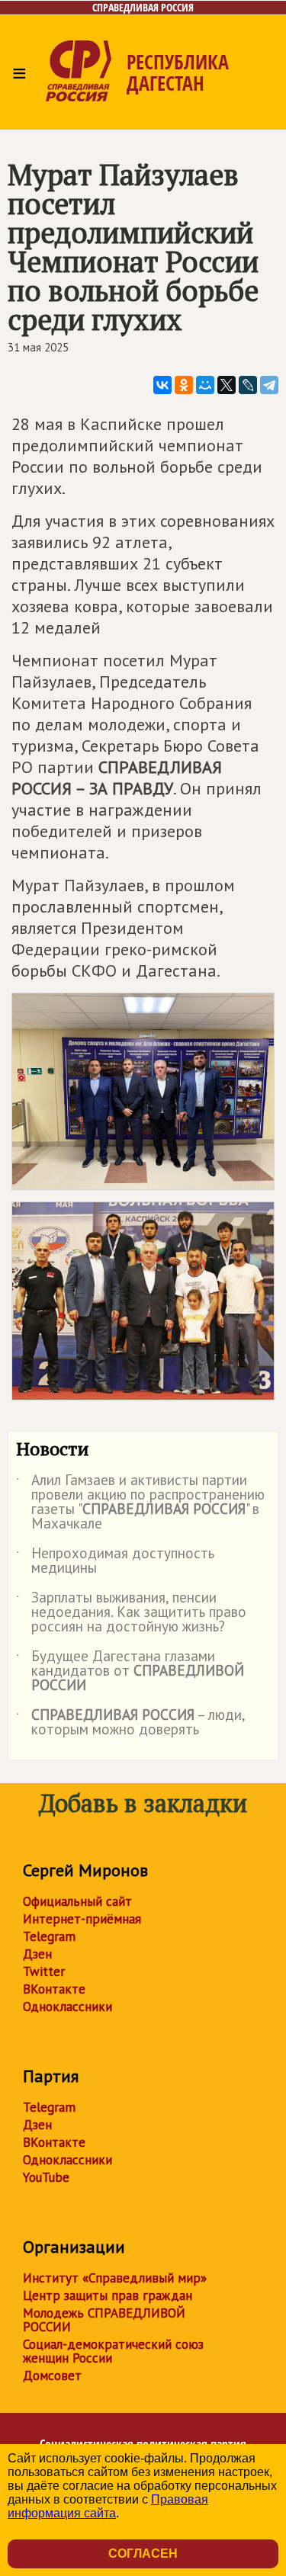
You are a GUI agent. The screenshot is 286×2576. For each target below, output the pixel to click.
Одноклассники (67, 2007)
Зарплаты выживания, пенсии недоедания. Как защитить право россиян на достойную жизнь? (131, 1613)
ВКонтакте (54, 1989)
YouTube (46, 2177)
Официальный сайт (77, 1901)
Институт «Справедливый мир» (115, 2278)
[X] (227, 385)
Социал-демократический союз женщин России (113, 2351)
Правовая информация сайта (108, 2506)
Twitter (44, 1971)
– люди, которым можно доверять (130, 1723)
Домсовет (52, 2376)
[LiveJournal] (248, 385)
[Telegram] (269, 385)
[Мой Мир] (205, 385)
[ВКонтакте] (162, 385)
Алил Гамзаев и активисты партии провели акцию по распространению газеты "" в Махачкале (140, 1503)
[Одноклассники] (184, 385)
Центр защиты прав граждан (108, 2295)
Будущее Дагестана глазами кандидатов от (130, 1671)
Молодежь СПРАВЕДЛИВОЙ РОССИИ (104, 2320)
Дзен (37, 1954)
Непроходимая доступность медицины (115, 1561)
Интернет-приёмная (82, 1919)
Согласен (143, 2554)
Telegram (49, 1936)
